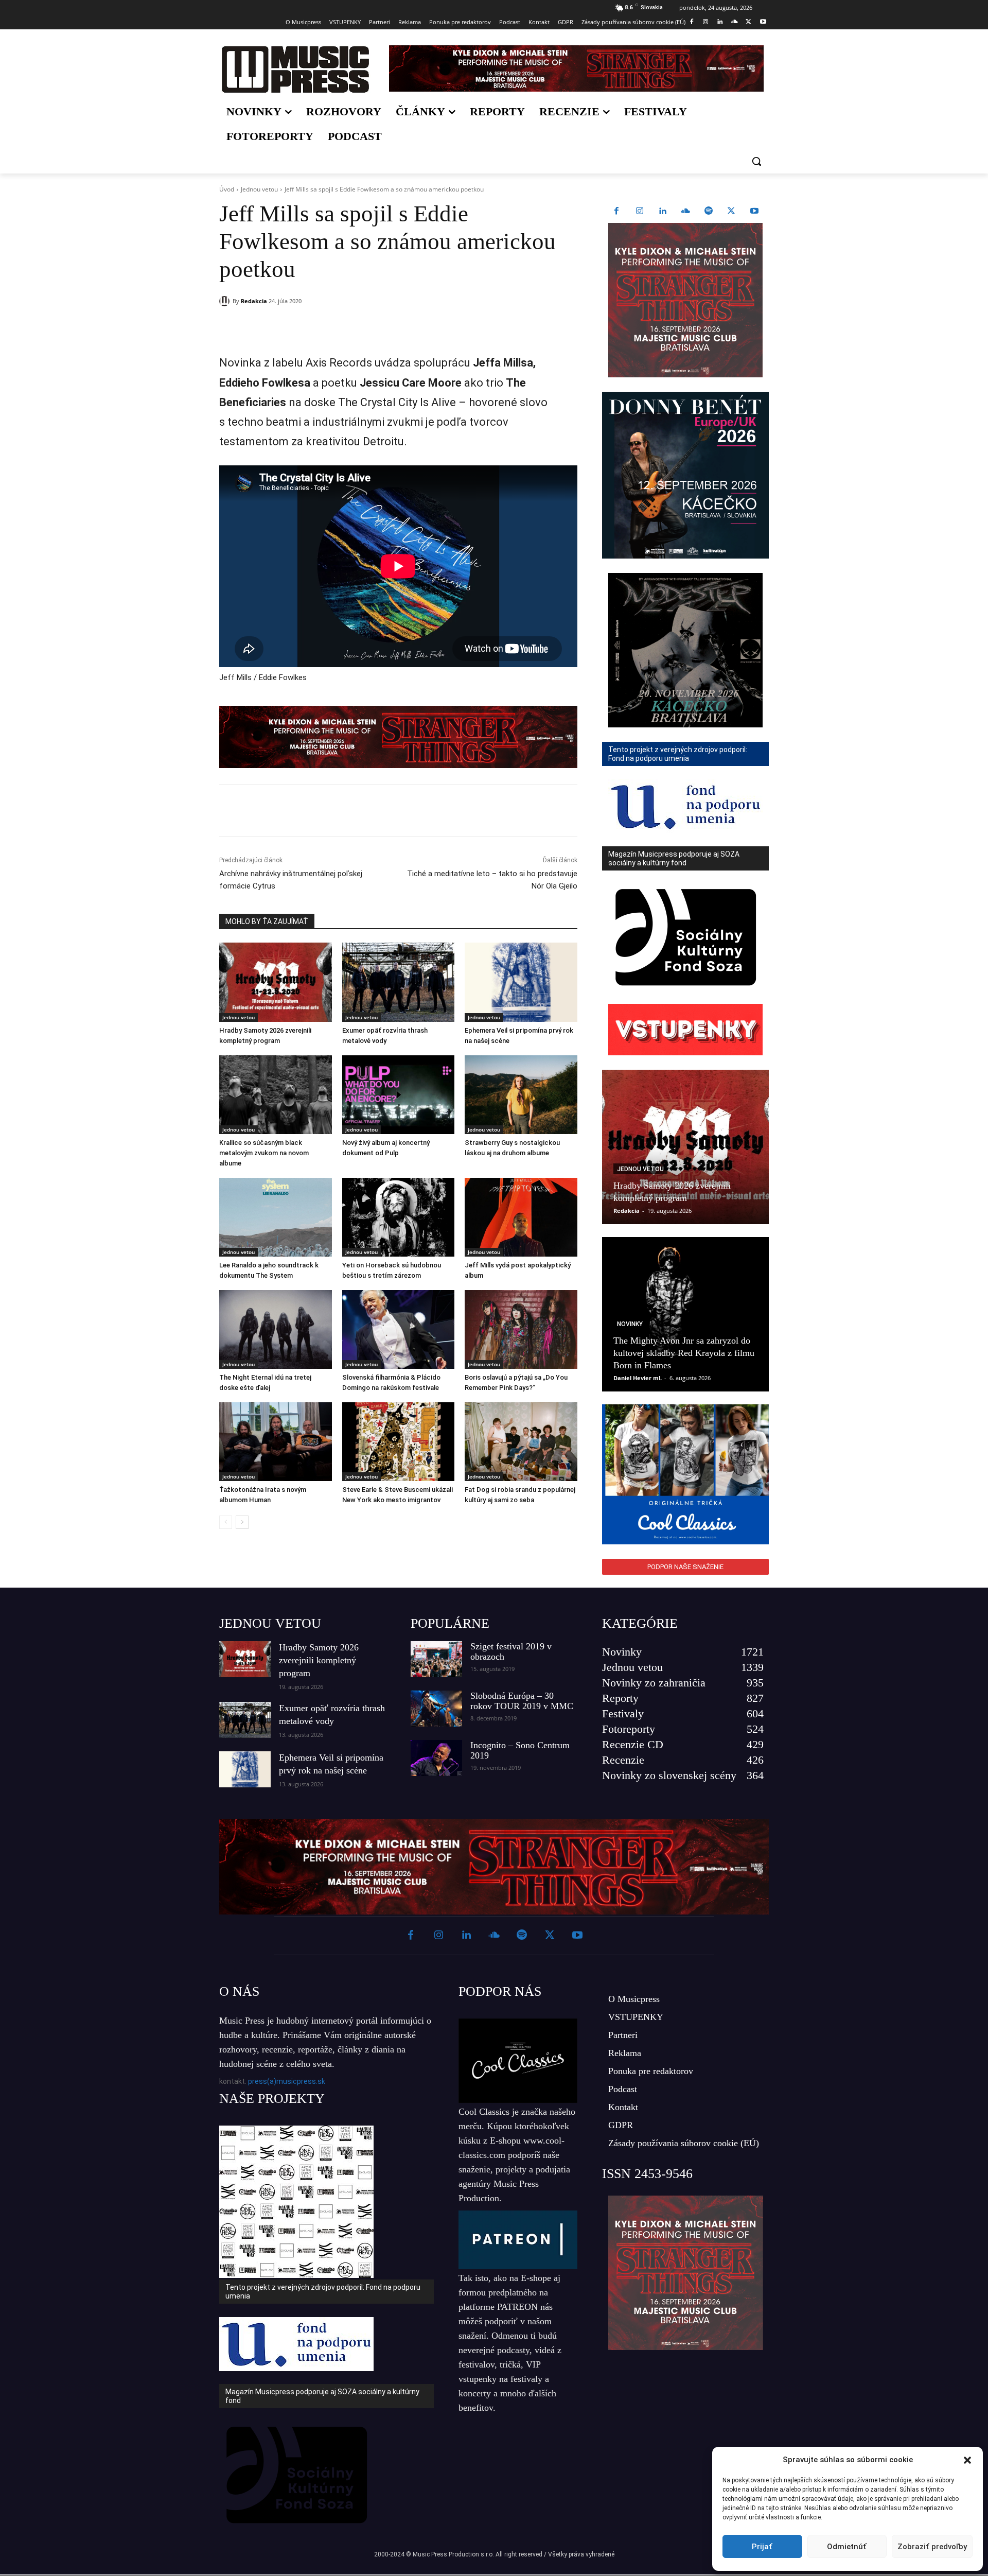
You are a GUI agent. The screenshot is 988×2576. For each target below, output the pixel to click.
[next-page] (242, 1522)
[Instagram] (706, 22)
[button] (967, 2460)
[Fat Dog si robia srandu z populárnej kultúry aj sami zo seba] (521, 1442)
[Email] (367, 327)
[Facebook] (691, 22)
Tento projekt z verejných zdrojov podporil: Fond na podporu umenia (323, 2292)
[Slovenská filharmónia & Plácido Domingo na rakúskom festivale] (399, 1329)
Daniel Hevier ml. (638, 1378)
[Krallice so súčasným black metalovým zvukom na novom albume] (276, 1095)
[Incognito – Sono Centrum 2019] (436, 1758)
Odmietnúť (847, 2547)
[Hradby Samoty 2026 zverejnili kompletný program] (276, 982)
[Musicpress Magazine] (295, 69)
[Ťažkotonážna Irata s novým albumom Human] (276, 1442)
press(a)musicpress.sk (287, 2081)
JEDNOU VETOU (270, 1623)
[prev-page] (226, 1522)
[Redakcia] (226, 301)
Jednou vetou (259, 189)
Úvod (227, 189)
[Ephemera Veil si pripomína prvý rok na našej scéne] (521, 982)
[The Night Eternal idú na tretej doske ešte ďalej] (276, 1329)
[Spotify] (709, 212)
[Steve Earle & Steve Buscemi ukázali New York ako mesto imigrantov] (399, 1442)
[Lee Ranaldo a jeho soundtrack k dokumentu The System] (276, 1217)
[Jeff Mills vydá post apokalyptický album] (521, 1217)
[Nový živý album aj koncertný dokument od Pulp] (399, 1095)
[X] (748, 22)
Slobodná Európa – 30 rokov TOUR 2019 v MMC (522, 1701)
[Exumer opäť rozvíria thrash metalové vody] (399, 982)
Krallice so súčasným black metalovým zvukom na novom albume (264, 1153)
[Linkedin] (720, 22)
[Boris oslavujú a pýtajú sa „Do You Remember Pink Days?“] (521, 1329)
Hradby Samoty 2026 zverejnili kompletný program (319, 1660)
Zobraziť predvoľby (932, 2547)
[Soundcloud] (735, 22)
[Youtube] (763, 22)
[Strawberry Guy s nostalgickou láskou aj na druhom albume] (521, 1095)
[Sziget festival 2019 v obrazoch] (436, 1659)
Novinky (630, 1324)
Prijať (762, 2547)
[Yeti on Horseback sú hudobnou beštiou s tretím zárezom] (399, 1217)
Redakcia (254, 301)
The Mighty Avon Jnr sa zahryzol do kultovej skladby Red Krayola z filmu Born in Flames (684, 1353)
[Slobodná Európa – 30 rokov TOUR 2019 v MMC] (436, 1709)
